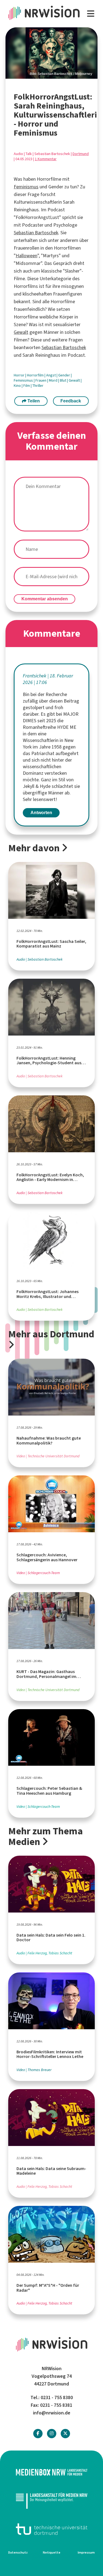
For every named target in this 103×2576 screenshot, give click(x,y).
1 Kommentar (46, 159)
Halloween (27, 256)
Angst (51, 375)
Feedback (71, 401)
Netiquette (52, 2552)
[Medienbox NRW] (51, 2472)
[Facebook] (38, 2433)
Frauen (41, 380)
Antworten (41, 813)
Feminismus (26, 187)
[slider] (51, 53)
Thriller (38, 386)
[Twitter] (65, 2433)
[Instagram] (52, 2433)
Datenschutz (18, 2552)
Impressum (86, 2552)
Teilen (33, 401)
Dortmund (81, 154)
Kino (18, 386)
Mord (54, 380)
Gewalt (21, 332)
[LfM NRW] (51, 2501)
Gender (65, 375)
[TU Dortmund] (51, 2529)
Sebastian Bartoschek (36, 233)
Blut (63, 380)
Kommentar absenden (45, 599)
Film (27, 386)
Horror (20, 375)
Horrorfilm (36, 375)
